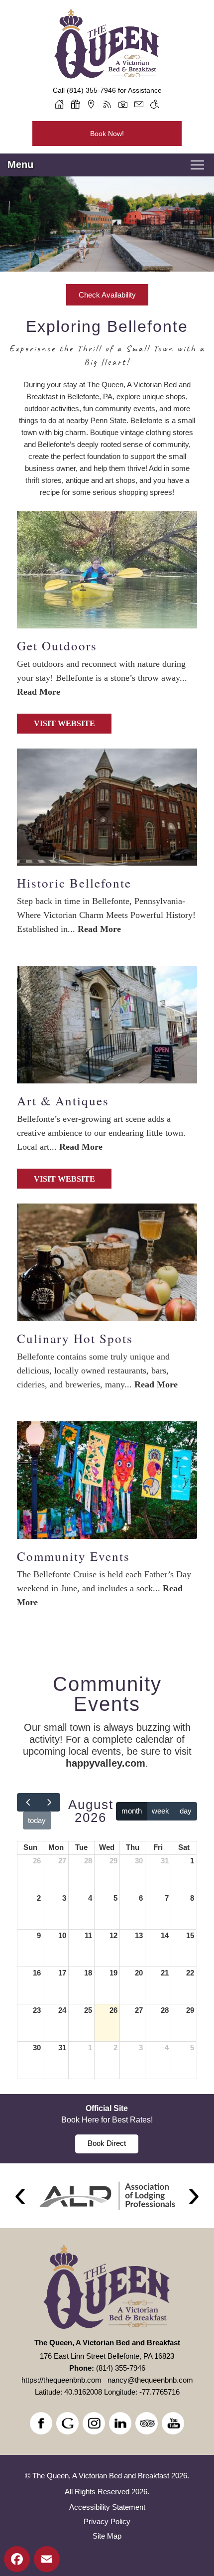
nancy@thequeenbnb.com (150, 2380)
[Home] (59, 104)
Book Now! (107, 134)
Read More (39, 692)
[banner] (107, 2129)
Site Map (107, 2536)
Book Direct (107, 2143)
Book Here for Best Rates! (107, 2120)
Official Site (107, 2108)
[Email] (139, 104)
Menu (20, 164)
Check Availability (107, 295)
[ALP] (107, 2196)
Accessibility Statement (107, 2507)
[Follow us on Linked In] (120, 2423)
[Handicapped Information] (155, 104)
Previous (20, 2196)
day (186, 1811)
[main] (107, 1229)
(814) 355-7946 (91, 90)
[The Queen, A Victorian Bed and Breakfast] (107, 79)
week (160, 1811)
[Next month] (49, 1802)
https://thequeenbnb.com (61, 2380)
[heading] (107, 344)
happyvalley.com (106, 1763)
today (37, 1820)
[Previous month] (28, 1802)
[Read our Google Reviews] (67, 2423)
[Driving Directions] (91, 104)
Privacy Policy (107, 2521)
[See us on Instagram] (94, 2423)
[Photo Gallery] (123, 104)
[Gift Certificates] (75, 104)
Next (194, 2196)
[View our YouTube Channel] (173, 2423)
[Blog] (107, 104)
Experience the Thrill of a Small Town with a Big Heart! (107, 355)
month (132, 1811)
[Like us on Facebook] (41, 2423)
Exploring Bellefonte (107, 326)
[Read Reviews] (147, 2423)
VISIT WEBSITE (64, 723)
